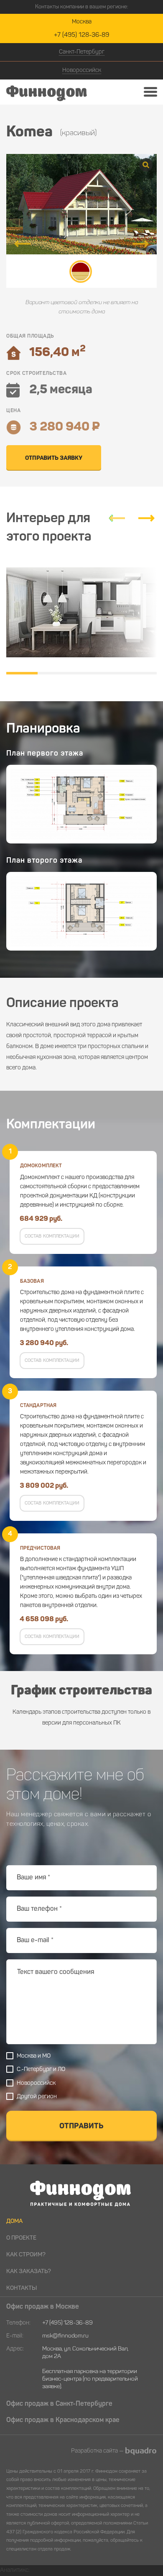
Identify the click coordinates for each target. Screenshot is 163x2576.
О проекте (21, 2238)
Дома (14, 2221)
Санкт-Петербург (82, 52)
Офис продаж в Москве (43, 2307)
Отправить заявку (54, 458)
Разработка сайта (94, 2451)
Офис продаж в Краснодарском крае (63, 2420)
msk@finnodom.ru (65, 2336)
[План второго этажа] (81, 911)
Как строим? (26, 2255)
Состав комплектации (52, 1237)
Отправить (81, 2126)
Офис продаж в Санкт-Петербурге (59, 2404)
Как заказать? (29, 2271)
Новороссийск (82, 70)
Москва (82, 22)
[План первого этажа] (81, 804)
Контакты (22, 2288)
